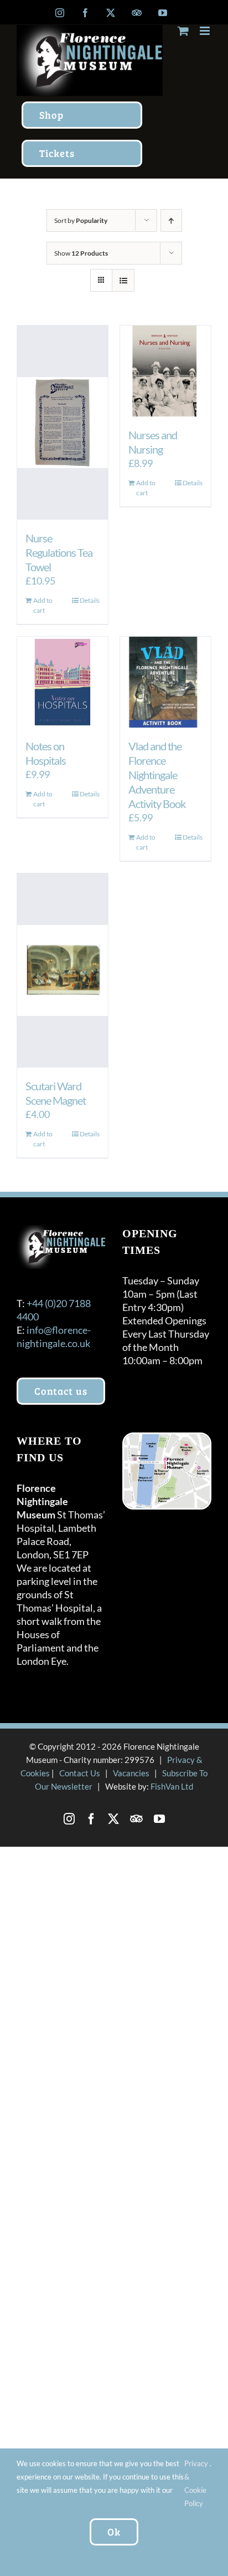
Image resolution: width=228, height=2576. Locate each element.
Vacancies (131, 1773)
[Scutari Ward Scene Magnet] (63, 971)
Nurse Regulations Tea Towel (59, 552)
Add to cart (43, 605)
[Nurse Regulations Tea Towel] (63, 423)
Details (90, 600)
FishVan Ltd (172, 1786)
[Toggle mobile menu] (206, 31)
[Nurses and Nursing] (165, 371)
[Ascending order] (171, 220)
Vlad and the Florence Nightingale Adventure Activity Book (157, 775)
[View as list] (123, 280)
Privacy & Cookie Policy (196, 2483)
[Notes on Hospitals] (63, 682)
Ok (114, 2532)
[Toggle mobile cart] (183, 31)
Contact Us (80, 1773)
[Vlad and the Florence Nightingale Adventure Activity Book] (165, 682)
